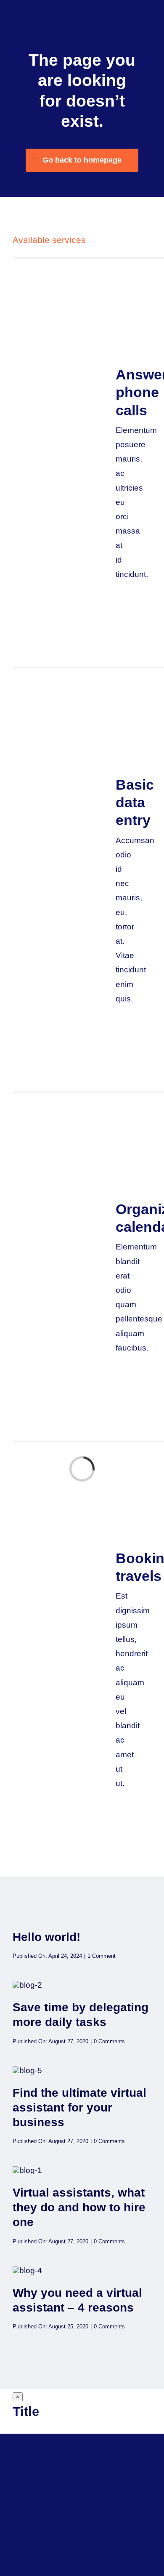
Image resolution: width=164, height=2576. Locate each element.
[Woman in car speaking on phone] (27, 2070)
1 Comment (102, 1956)
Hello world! (46, 1937)
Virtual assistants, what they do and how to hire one (79, 2207)
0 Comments (109, 2041)
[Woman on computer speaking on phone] (27, 1985)
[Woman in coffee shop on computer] (27, 2270)
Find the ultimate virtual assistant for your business (79, 2108)
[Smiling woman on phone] (27, 2170)
